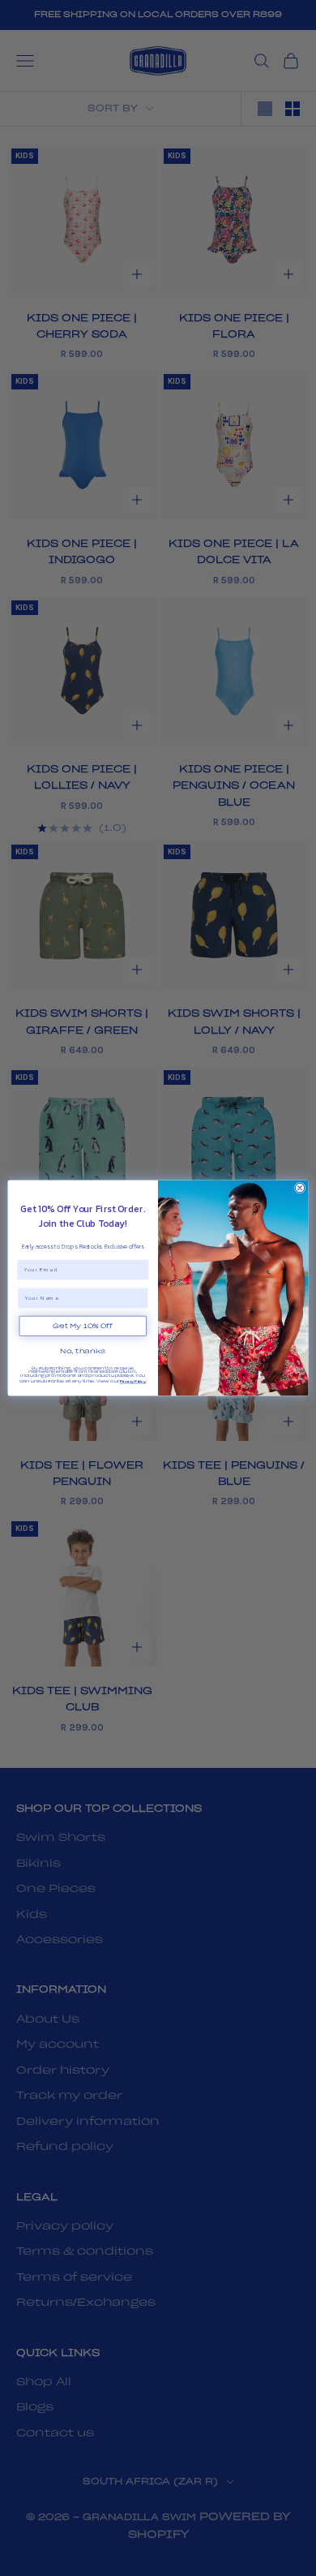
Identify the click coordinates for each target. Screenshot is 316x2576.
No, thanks (83, 1351)
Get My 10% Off (83, 1327)
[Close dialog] (299, 1187)
